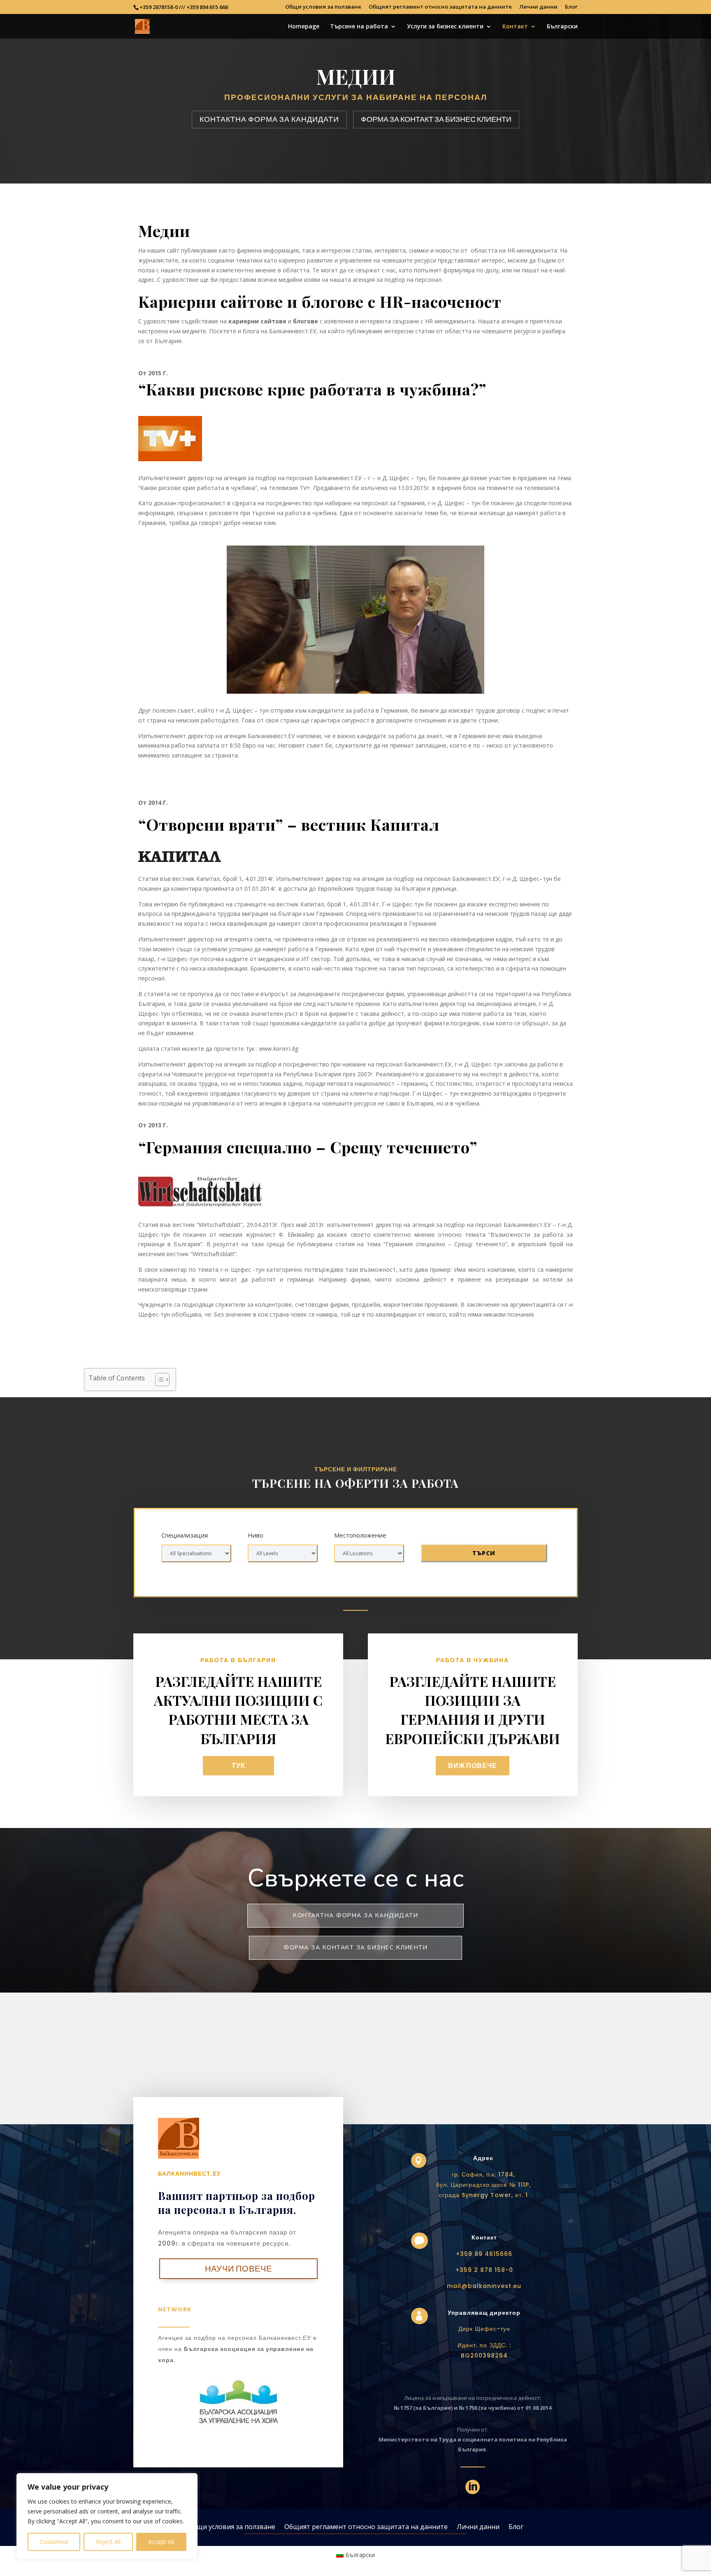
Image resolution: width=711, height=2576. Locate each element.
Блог (571, 7)
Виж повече (473, 1766)
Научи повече (238, 2269)
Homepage (304, 27)
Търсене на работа (359, 27)
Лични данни (538, 7)
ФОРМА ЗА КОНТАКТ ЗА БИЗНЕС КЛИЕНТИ (436, 119)
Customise (54, 2542)
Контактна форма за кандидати (355, 1915)
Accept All (161, 2542)
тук (238, 1766)
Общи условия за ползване (323, 7)
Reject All (108, 2542)
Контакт (515, 27)
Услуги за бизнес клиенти (445, 27)
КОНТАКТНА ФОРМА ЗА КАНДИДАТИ (269, 119)
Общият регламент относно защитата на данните (440, 7)
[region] (107, 2516)
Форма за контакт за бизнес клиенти (355, 1948)
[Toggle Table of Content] (158, 1380)
